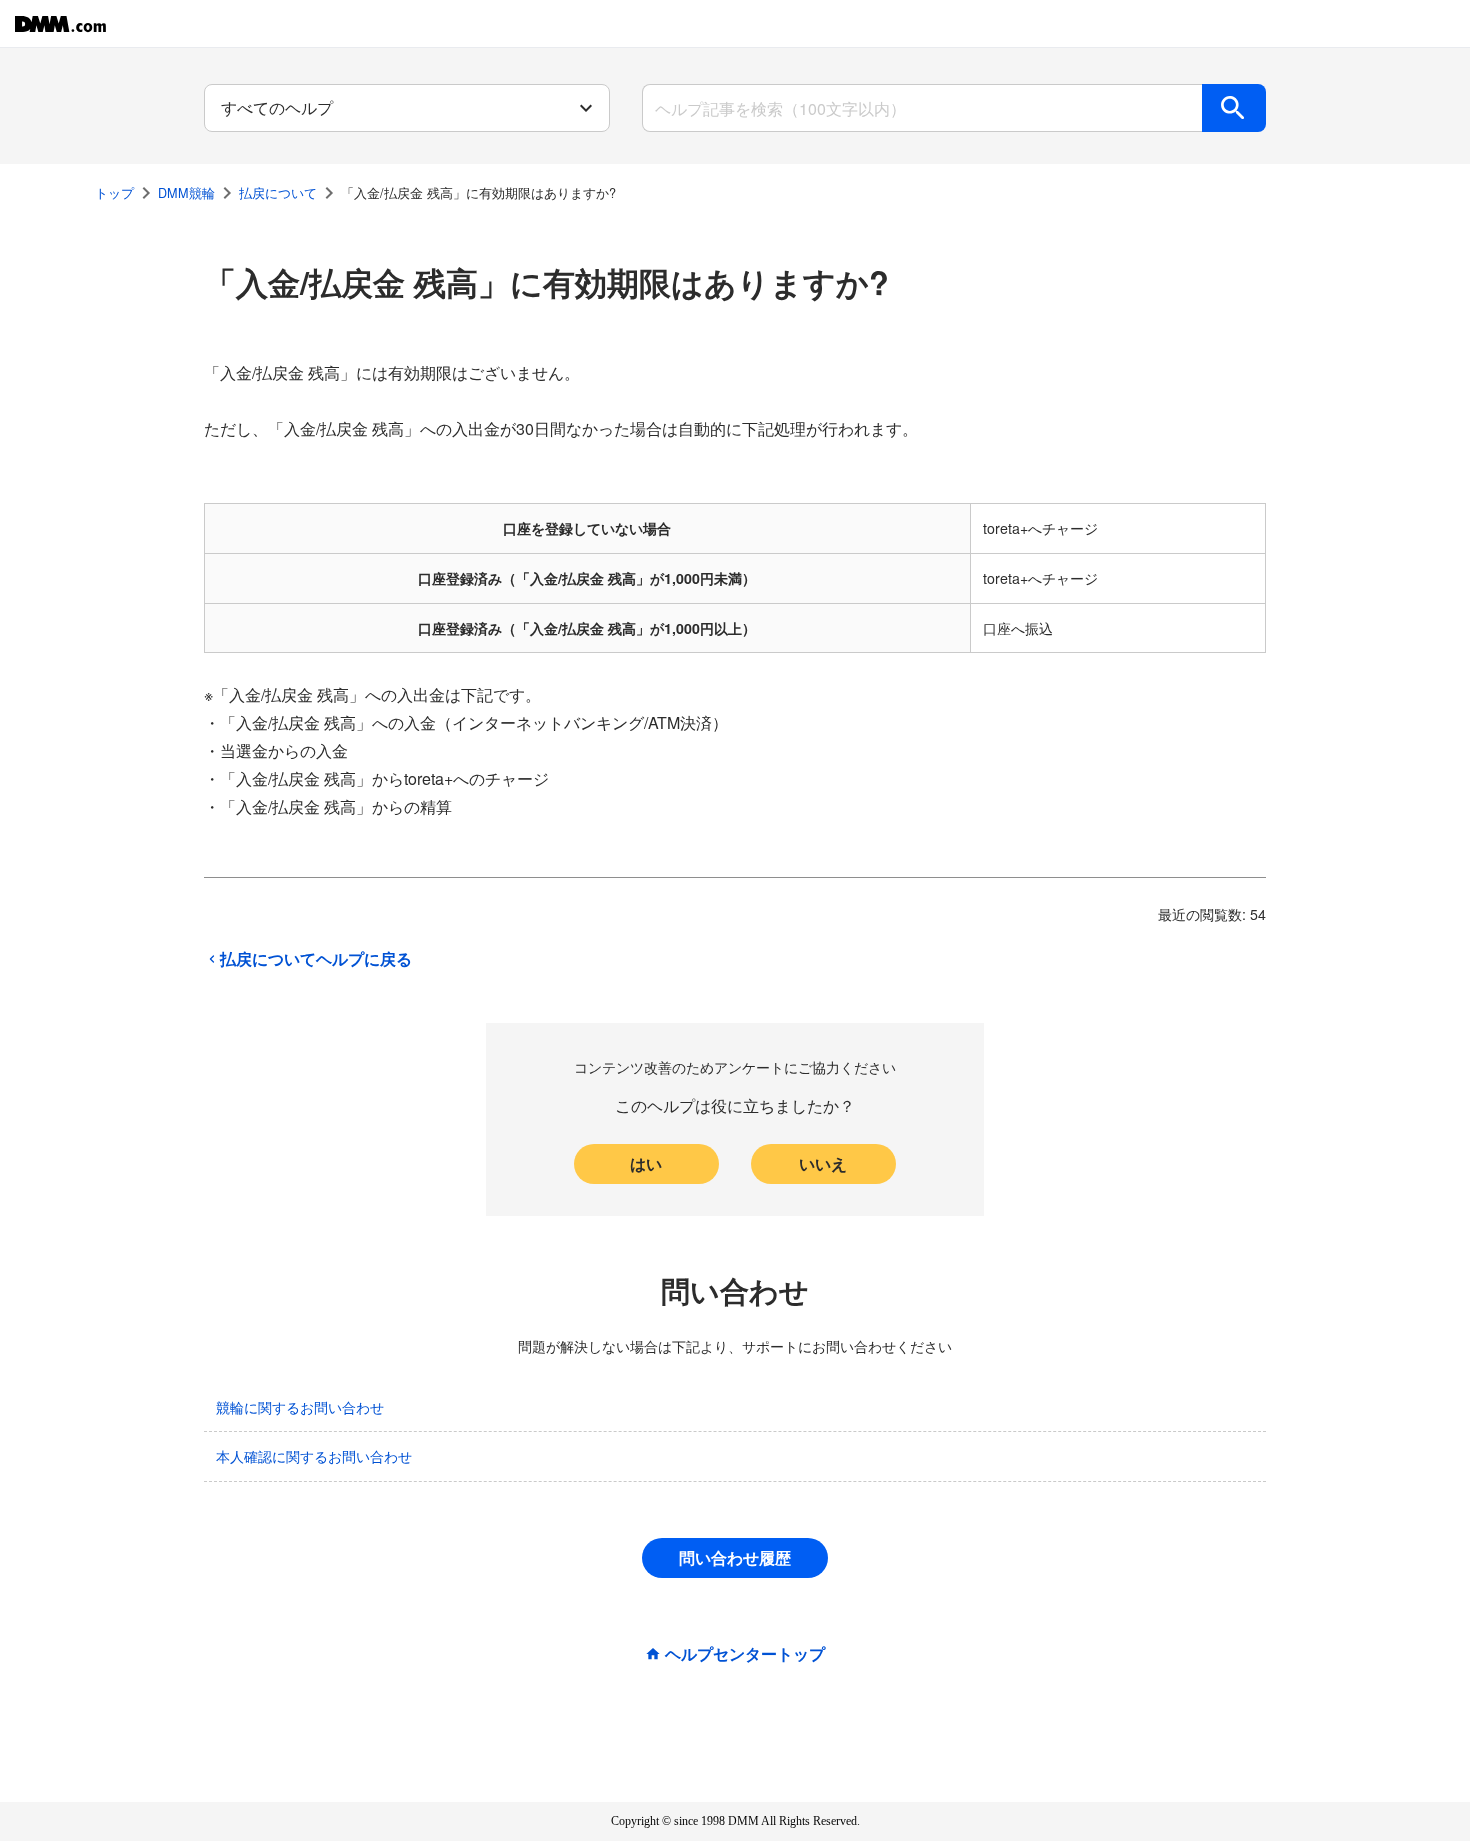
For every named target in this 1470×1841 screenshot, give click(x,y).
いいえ (823, 1163)
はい (646, 1163)
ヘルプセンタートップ (745, 1654)
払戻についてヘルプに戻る (316, 959)
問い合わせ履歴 (735, 1557)
